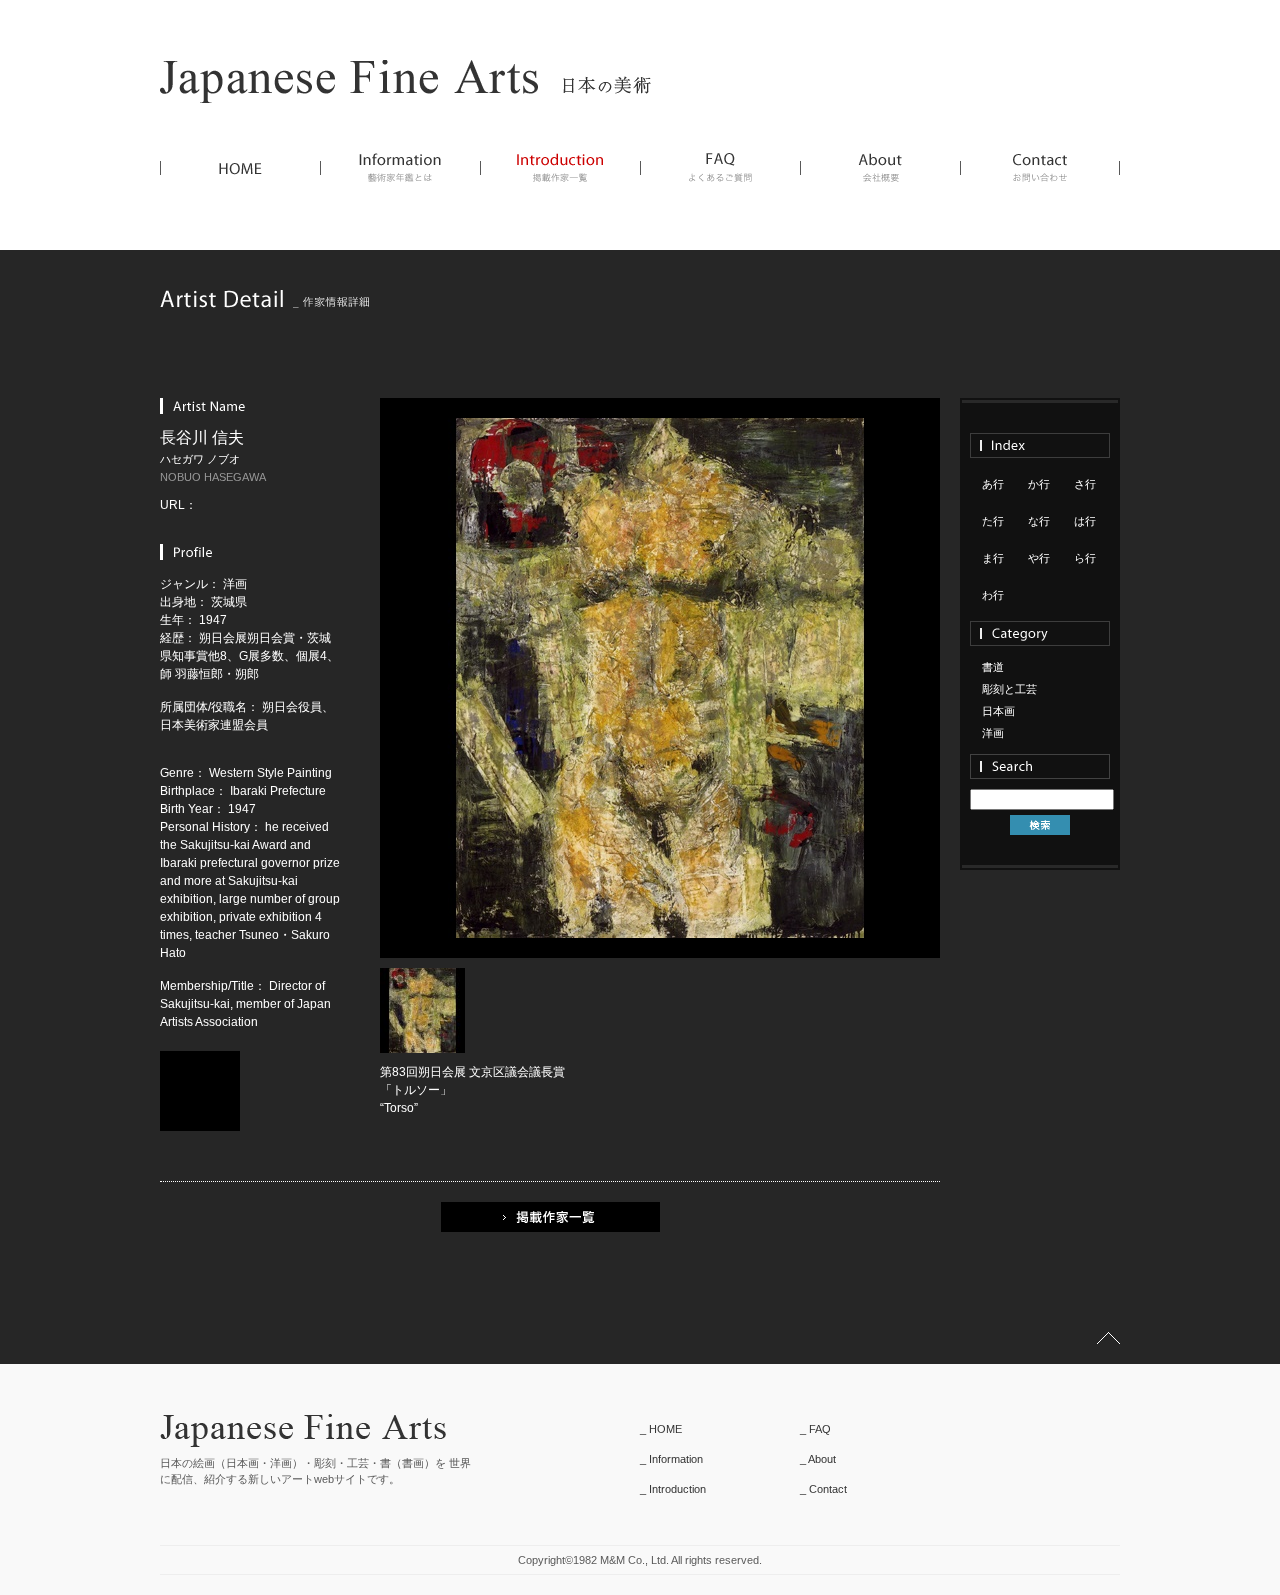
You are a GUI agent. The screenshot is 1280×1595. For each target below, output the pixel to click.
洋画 (993, 733)
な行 (1039, 521)
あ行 (993, 484)
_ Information (671, 1459)
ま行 (993, 558)
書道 (993, 667)
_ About (818, 1459)
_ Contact (823, 1489)
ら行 (1085, 558)
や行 (1039, 558)
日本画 (998, 711)
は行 (1085, 521)
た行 (993, 521)
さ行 (1085, 484)
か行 (1039, 484)
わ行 (993, 595)
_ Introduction (673, 1489)
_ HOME (661, 1429)
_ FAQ (815, 1429)
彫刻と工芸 (1009, 689)
